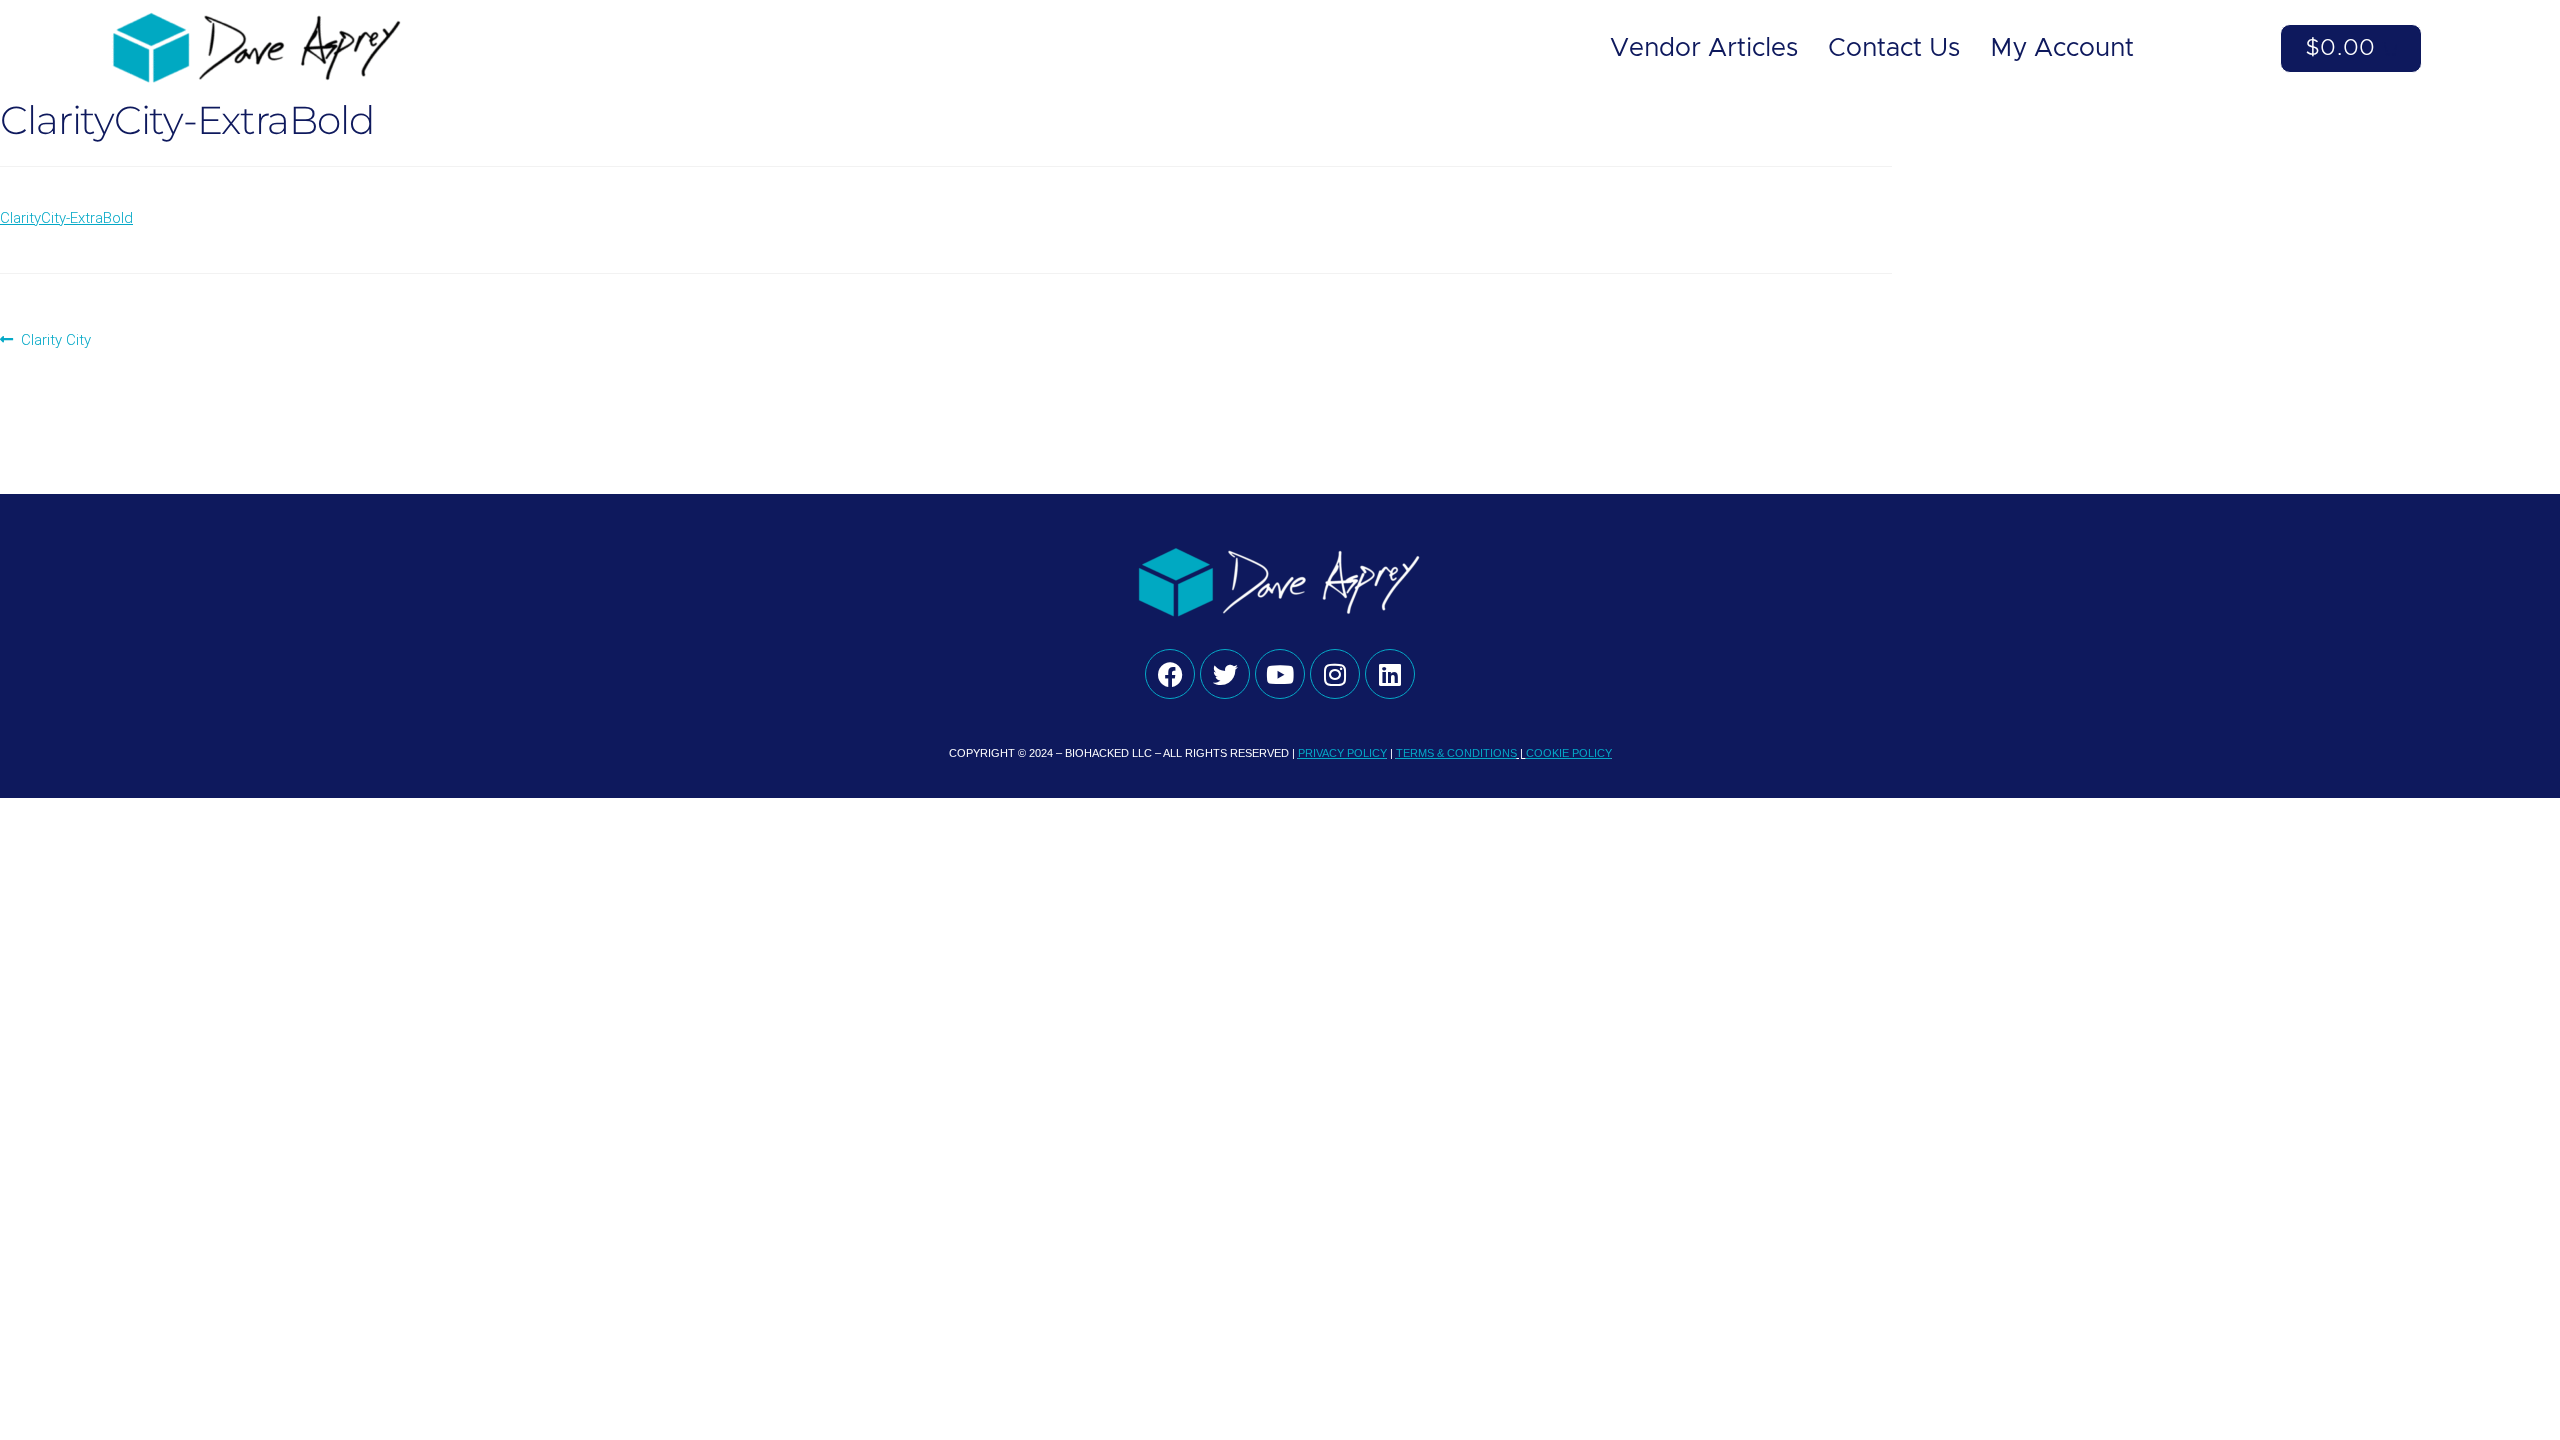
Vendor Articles (1704, 48)
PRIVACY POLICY (1342, 753)
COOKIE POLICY (1569, 753)
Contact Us (1894, 48)
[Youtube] (1280, 674)
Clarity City (55, 338)
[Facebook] (1170, 674)
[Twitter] (1225, 674)
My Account (2062, 48)
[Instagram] (1335, 674)
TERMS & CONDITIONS (1456, 753)
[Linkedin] (1390, 674)
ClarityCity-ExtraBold (66, 218)
